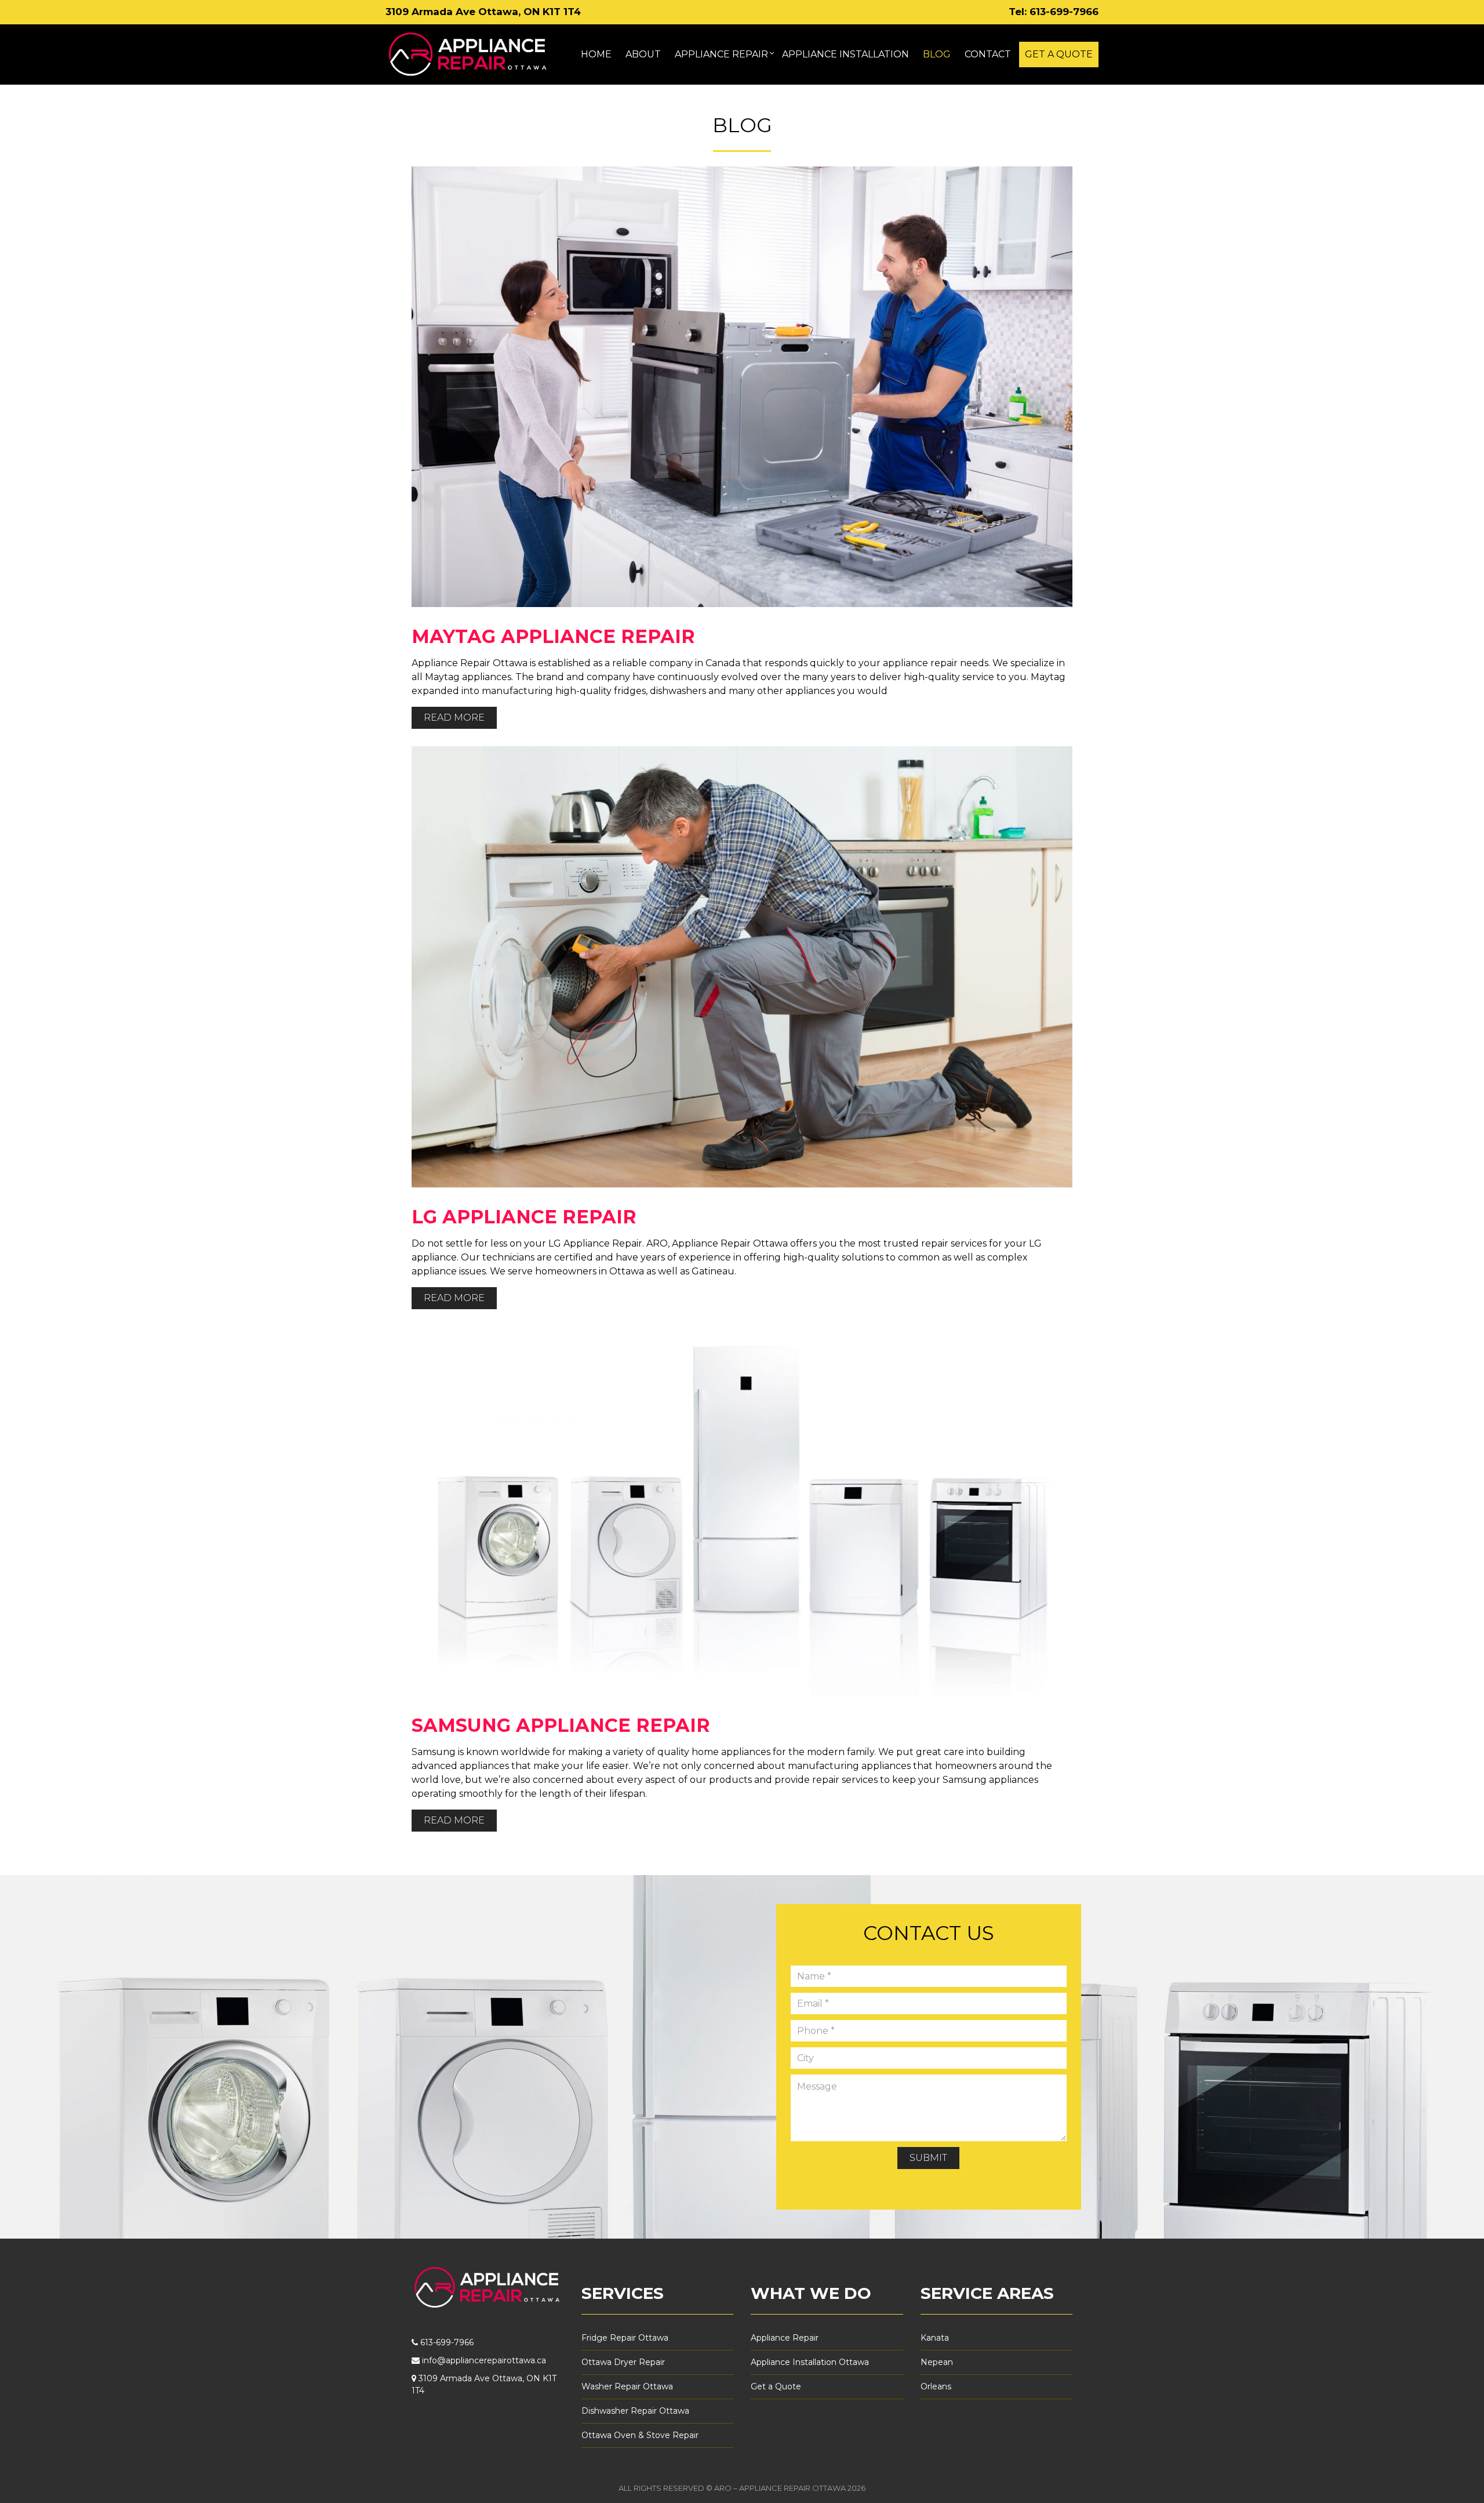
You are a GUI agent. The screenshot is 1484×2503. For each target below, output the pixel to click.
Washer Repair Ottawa (627, 2386)
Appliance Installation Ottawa (810, 2362)
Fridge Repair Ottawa (625, 2338)
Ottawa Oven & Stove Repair (640, 2435)
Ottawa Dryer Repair (623, 2362)
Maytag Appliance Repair (553, 636)
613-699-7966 (1064, 12)
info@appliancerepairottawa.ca (484, 2360)
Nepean (937, 2362)
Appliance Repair (785, 2338)
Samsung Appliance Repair (561, 1725)
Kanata (935, 2338)
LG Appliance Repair (524, 1217)
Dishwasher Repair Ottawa (635, 2411)
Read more (454, 718)
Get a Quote (776, 2386)
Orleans (936, 2386)
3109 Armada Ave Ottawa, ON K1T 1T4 (483, 12)
